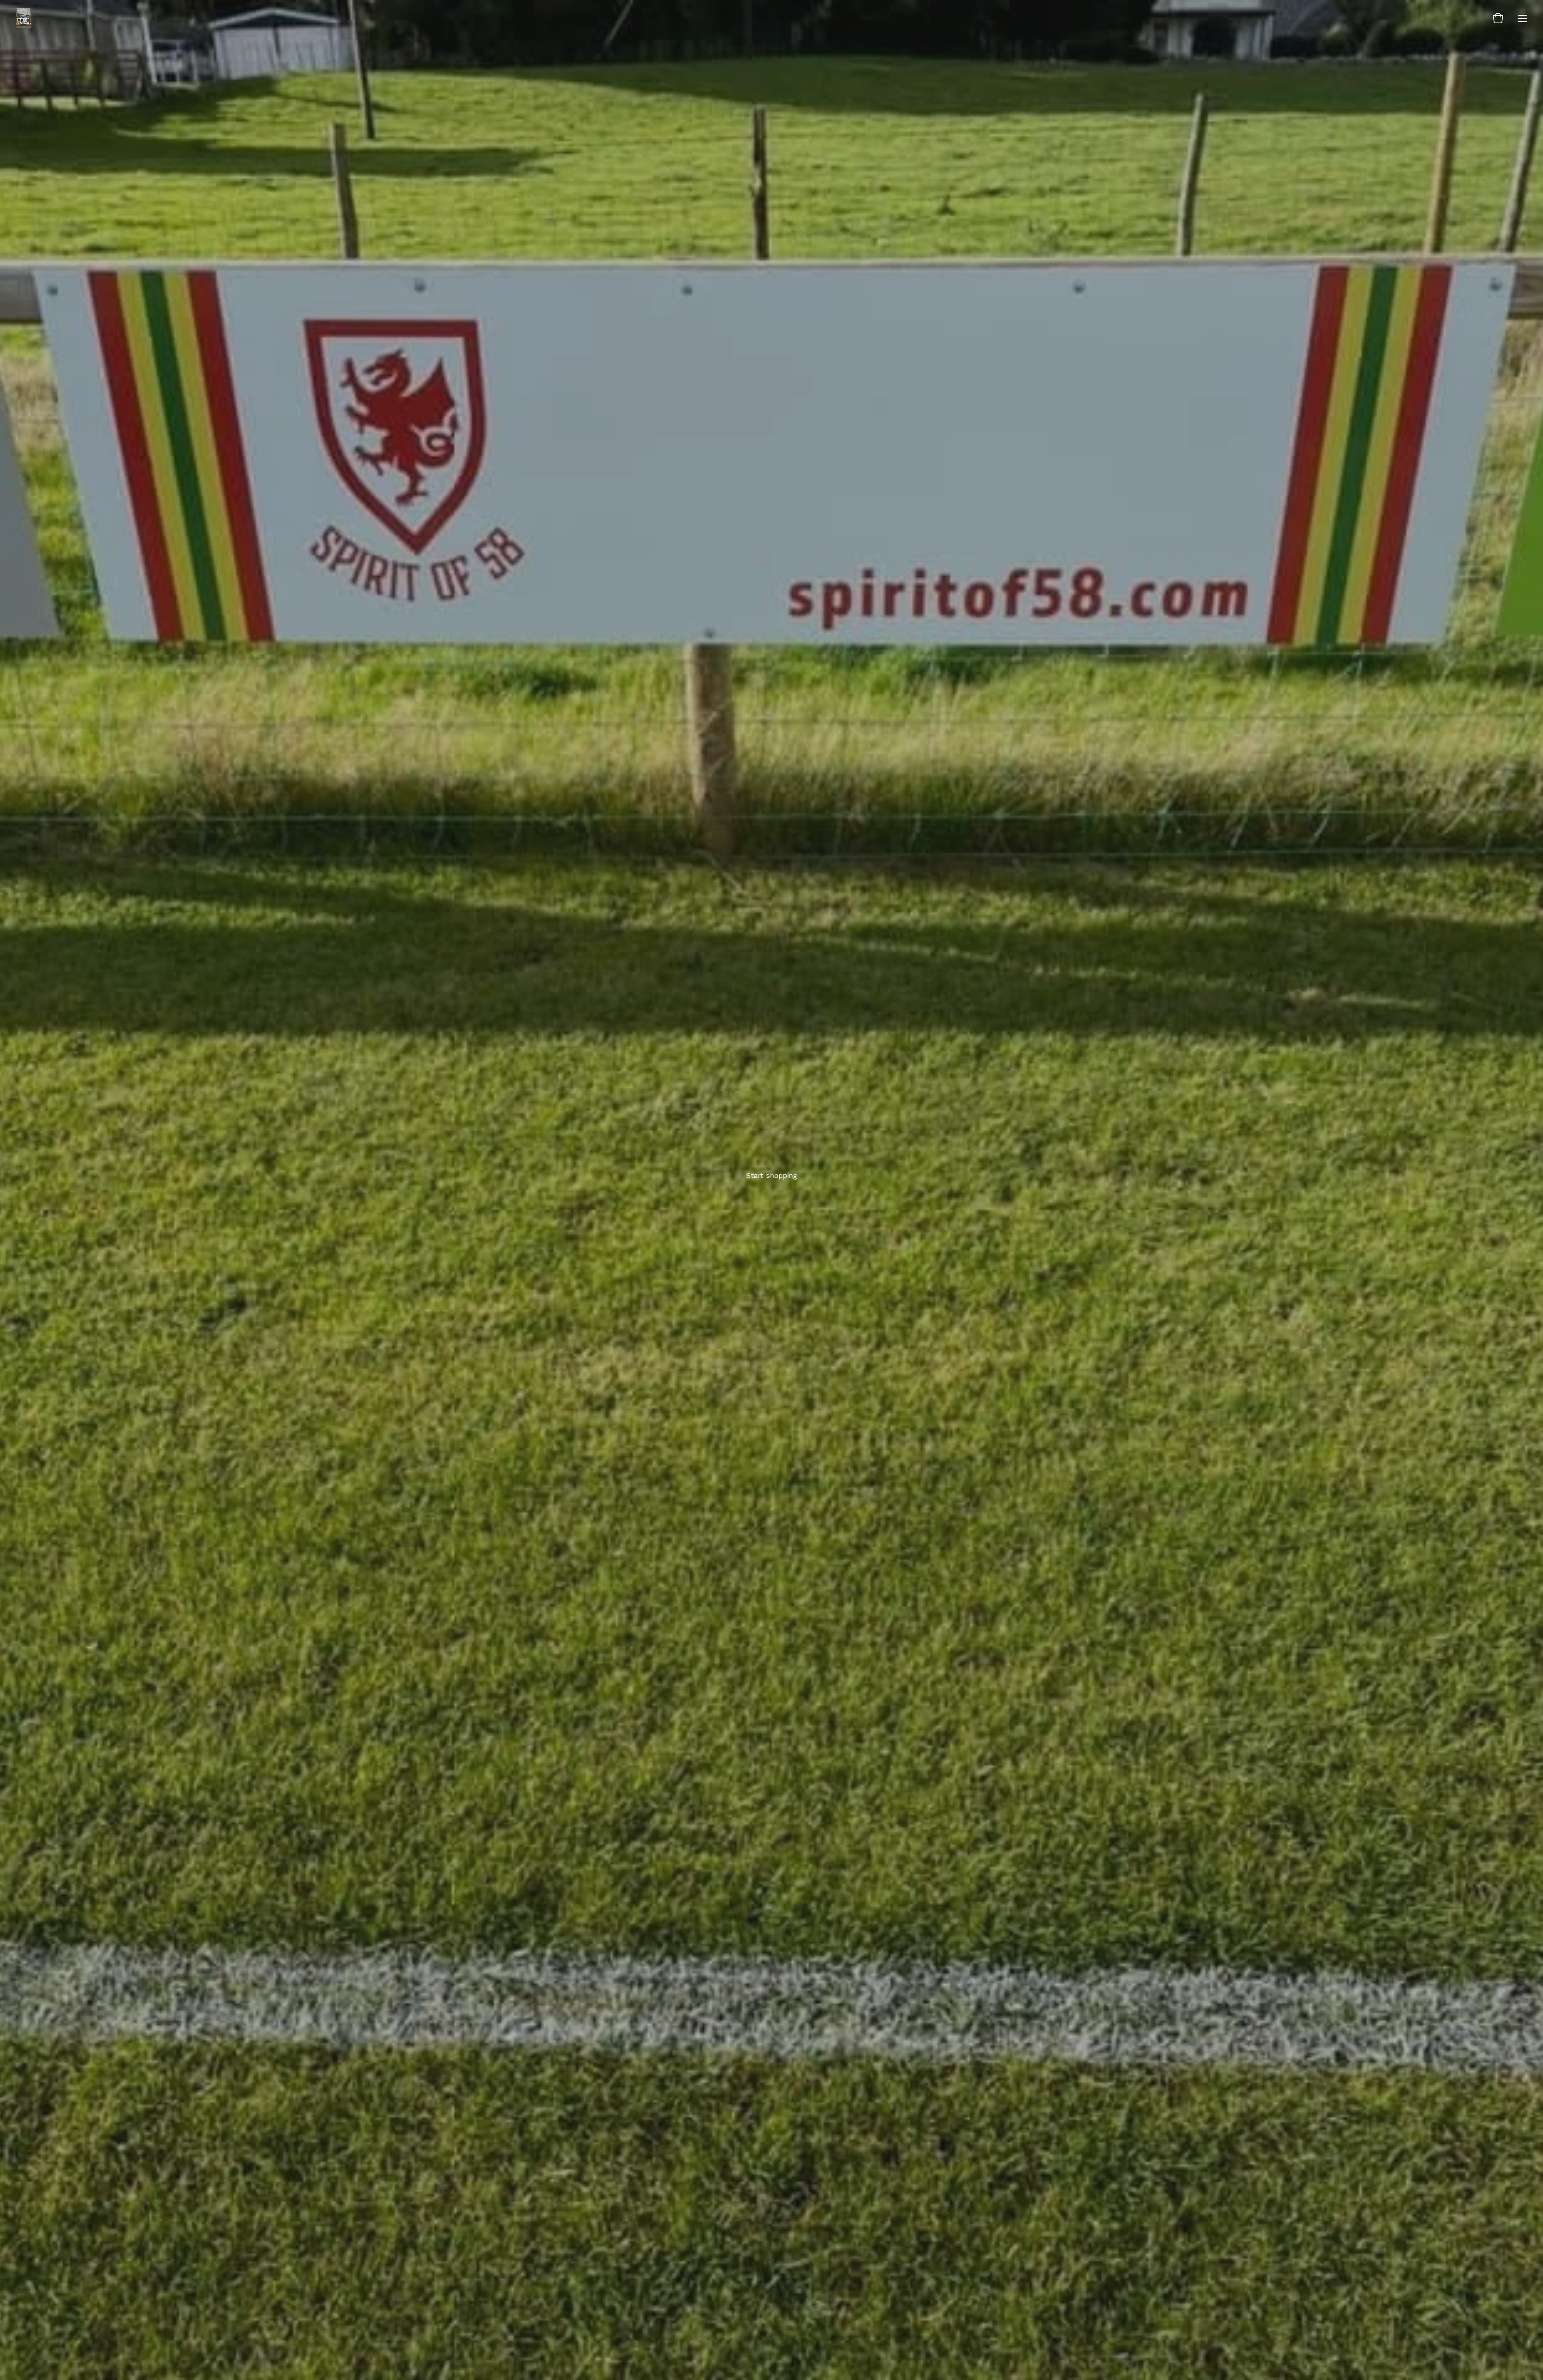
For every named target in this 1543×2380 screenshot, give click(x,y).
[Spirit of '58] (24, 18)
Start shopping (771, 1175)
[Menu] (1523, 18)
